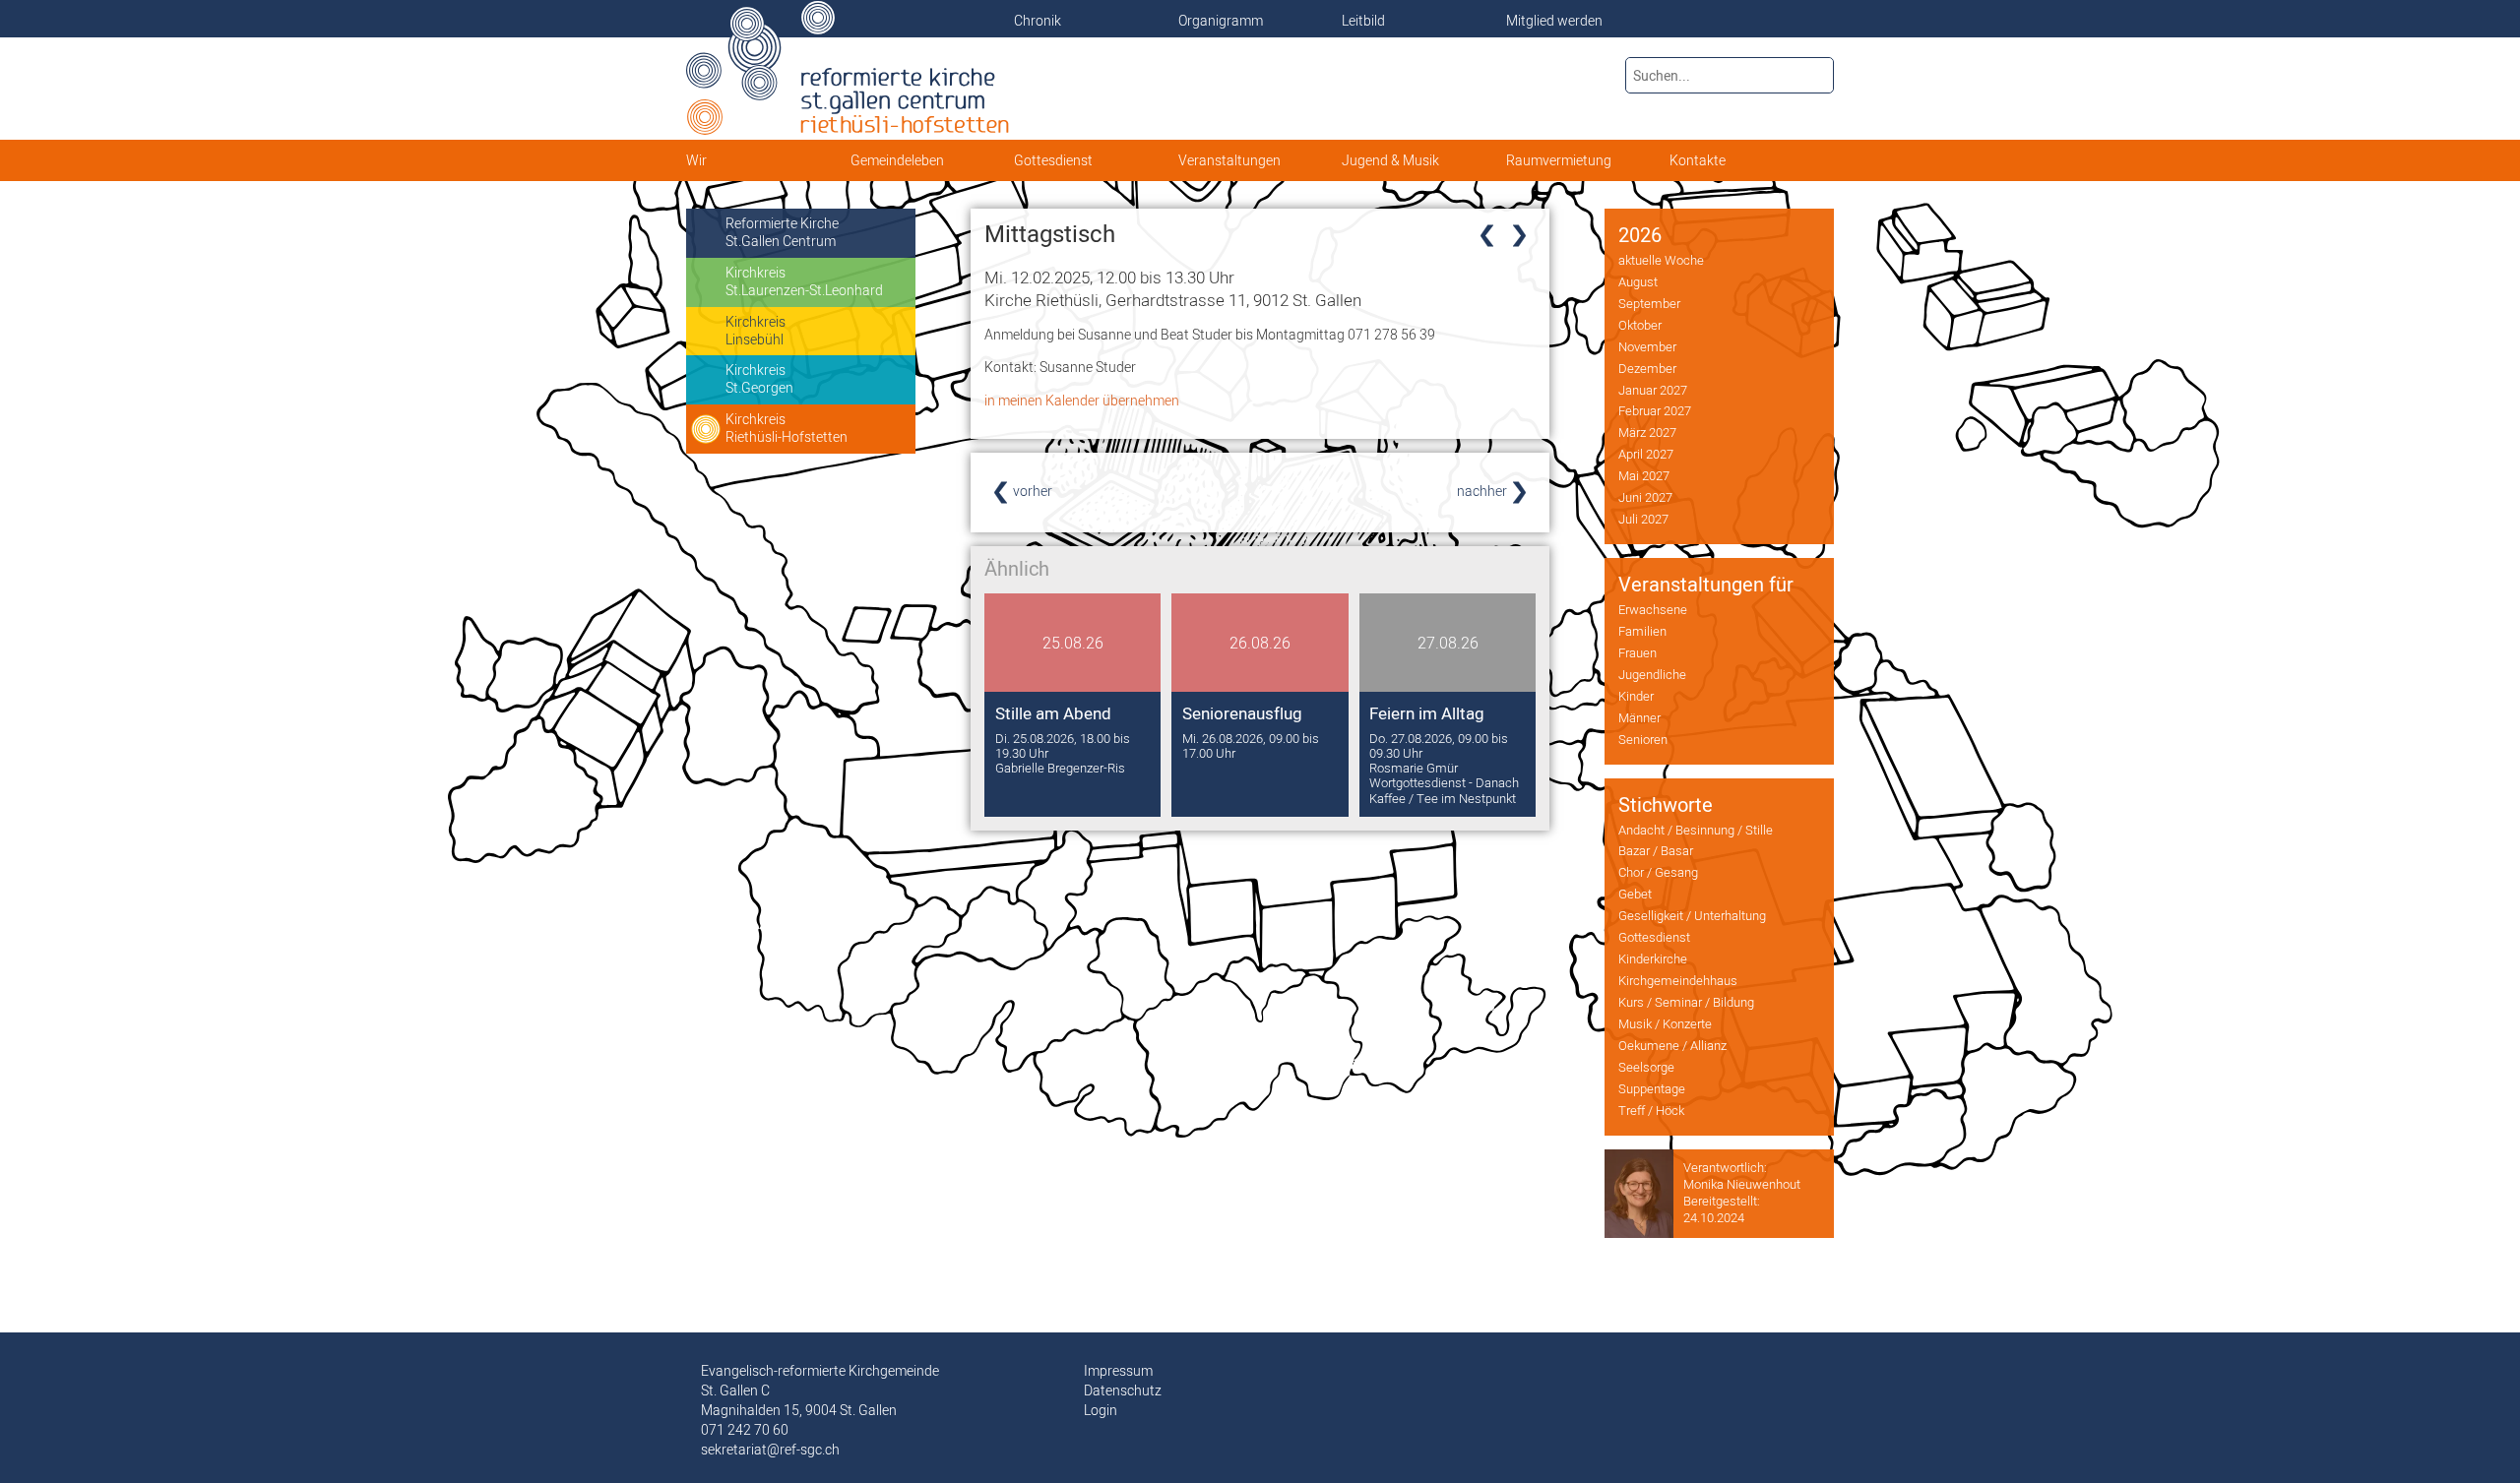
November (1647, 346)
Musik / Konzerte (1665, 1023)
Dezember (1647, 368)
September (1649, 303)
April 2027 (1646, 454)
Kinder (1636, 696)
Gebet (1635, 894)
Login (1101, 1410)
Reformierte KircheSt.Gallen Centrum (782, 232)
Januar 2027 (1653, 390)
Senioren (1643, 739)
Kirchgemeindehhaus (1678, 980)
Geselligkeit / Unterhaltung (1692, 915)
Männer (1639, 717)
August (1638, 281)
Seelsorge (1646, 1067)
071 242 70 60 (745, 1430)
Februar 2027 (1655, 410)
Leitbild (1363, 21)
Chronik (1038, 21)
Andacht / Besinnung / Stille (1696, 830)
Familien (1642, 631)
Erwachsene (1653, 609)
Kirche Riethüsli (1173, 300)
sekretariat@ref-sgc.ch (770, 1450)
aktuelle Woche (1661, 260)
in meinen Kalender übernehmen (1082, 401)
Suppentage (1652, 1088)
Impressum (1118, 1371)
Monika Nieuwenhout (1742, 1184)
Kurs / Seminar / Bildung (1686, 1002)
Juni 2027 (1645, 497)
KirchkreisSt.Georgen (759, 379)
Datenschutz (1123, 1390)
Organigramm (1221, 21)
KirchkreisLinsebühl (756, 331)
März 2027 (1647, 432)
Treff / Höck (1651, 1110)
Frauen (1638, 652)
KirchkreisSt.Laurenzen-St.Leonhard (804, 281)
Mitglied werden (1554, 21)
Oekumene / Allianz (1672, 1045)
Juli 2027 (1643, 519)
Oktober (1640, 325)
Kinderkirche (1653, 958)
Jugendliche (1652, 674)
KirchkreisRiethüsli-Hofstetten (787, 428)
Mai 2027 (1644, 475)
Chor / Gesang (1658, 872)
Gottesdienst (1654, 937)
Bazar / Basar (1656, 850)
